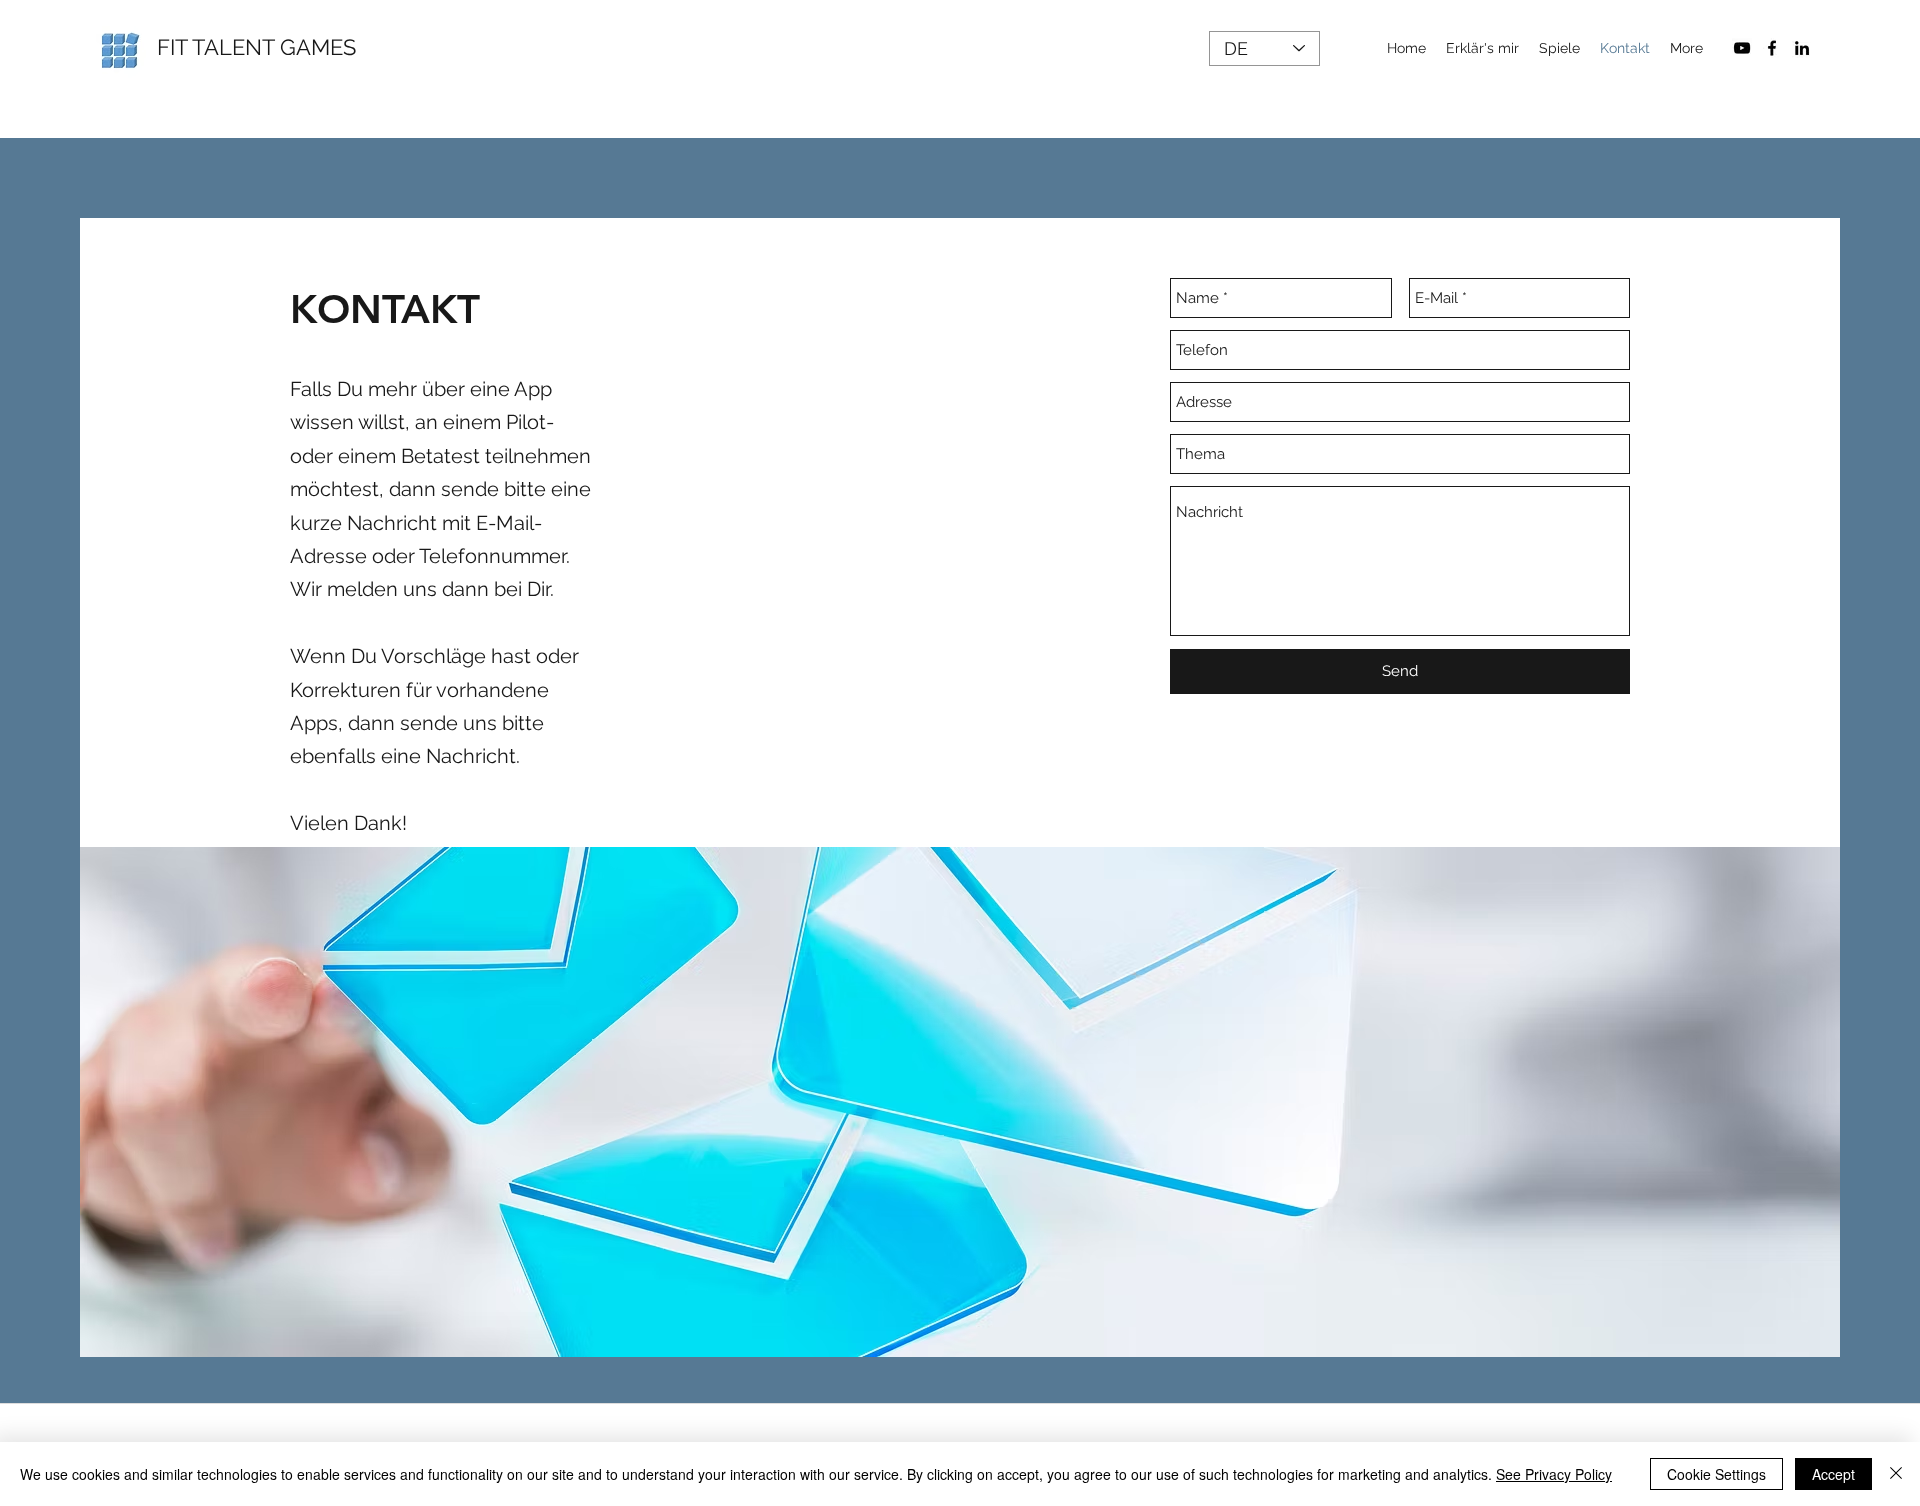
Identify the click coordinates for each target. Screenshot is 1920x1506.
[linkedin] (1802, 48)
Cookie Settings (1716, 1474)
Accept (1833, 1474)
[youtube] (1742, 48)
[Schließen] (1896, 1474)
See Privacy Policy (1554, 1474)
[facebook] (1772, 48)
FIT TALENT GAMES (256, 47)
